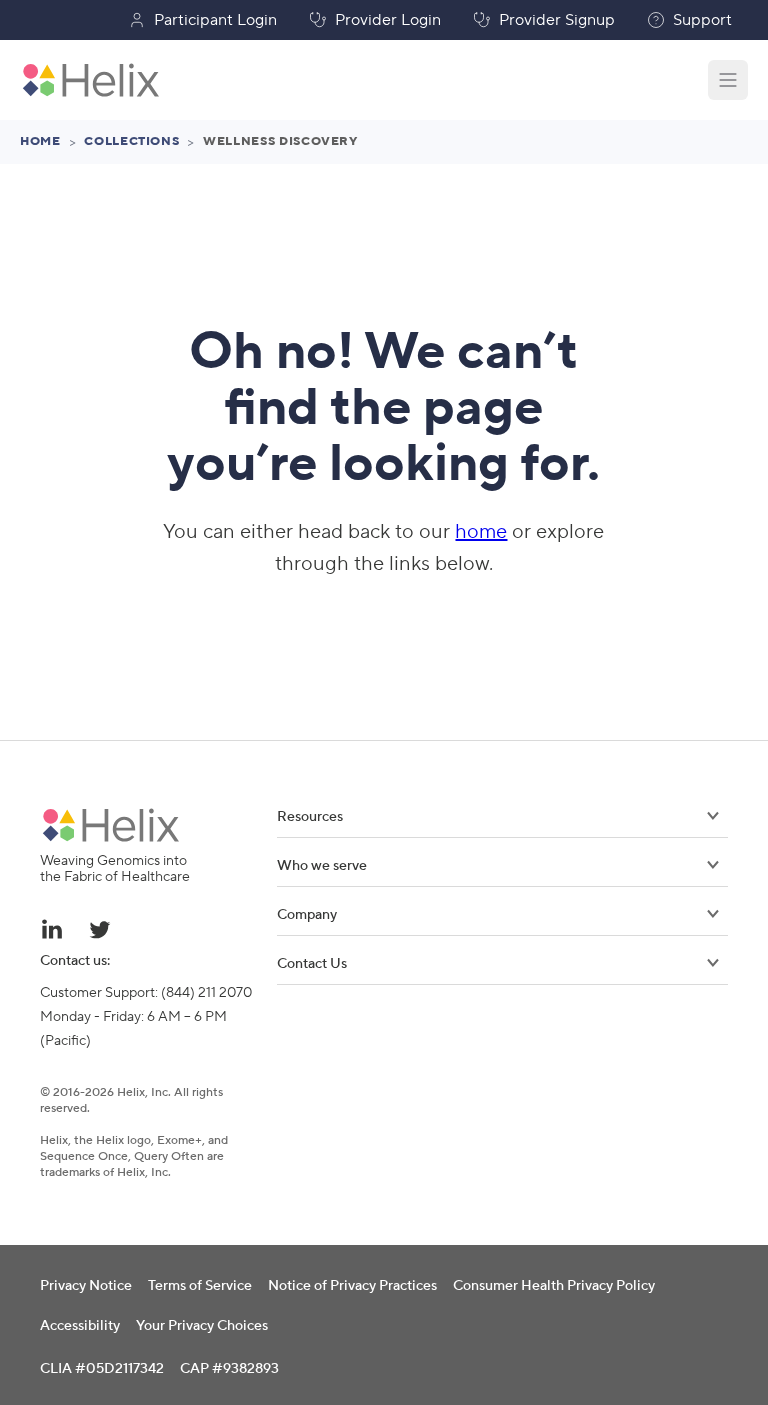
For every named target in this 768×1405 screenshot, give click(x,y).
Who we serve (322, 866)
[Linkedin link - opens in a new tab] (52, 929)
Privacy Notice (86, 1286)
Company (307, 915)
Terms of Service (200, 1286)
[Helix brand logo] (111, 825)
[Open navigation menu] (728, 80)
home (481, 532)
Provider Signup (557, 20)
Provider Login (388, 20)
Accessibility (80, 1326)
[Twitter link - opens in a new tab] (100, 929)
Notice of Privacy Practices (352, 1286)
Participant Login (215, 20)
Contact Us (312, 964)
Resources (310, 817)
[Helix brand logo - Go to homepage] (91, 80)
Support (702, 20)
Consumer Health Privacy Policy (554, 1286)
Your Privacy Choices (202, 1326)
